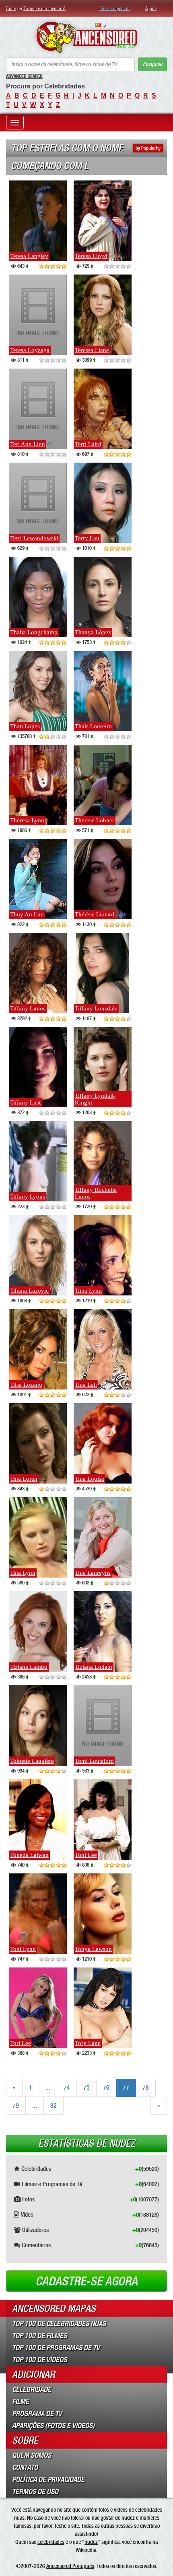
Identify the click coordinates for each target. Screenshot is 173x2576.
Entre (11, 8)
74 (67, 2087)
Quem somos (32, 2455)
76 (106, 2087)
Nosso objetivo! (115, 8)
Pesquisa (152, 64)
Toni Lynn (23, 1949)
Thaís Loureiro (93, 726)
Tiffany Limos (28, 1008)
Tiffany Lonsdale (96, 1008)
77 (126, 2087)
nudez (91, 2542)
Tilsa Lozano (26, 1385)
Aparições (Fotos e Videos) (53, 2426)
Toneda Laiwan (29, 1855)
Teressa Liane (92, 350)
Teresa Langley (29, 256)
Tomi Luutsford (94, 1761)
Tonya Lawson (93, 1949)
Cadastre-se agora (86, 2281)
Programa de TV (37, 2414)
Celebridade (32, 2390)
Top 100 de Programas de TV (56, 2348)
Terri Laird (88, 444)
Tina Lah (86, 1385)
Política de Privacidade (48, 2480)
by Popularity (148, 148)
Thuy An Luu (27, 914)
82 (54, 2106)
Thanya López (93, 632)
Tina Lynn (23, 1573)
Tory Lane (88, 2043)
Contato (25, 2467)
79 (16, 2106)
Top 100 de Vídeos (39, 2360)
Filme (21, 2402)
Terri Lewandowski (34, 538)
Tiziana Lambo (29, 1667)
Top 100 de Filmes (39, 2336)
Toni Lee (86, 1855)
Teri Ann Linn (28, 444)
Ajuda (151, 8)
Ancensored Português (70, 2566)
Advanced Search (24, 76)
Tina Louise (90, 1479)
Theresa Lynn (27, 820)
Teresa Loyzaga (30, 350)
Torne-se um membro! (44, 8)
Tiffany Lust (25, 1103)
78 (146, 2087)
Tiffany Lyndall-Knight (95, 1099)
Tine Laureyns (93, 1573)
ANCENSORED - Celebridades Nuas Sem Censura (86, 37)
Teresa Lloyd (91, 256)
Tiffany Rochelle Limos (96, 1193)
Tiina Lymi (88, 1291)
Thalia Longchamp (34, 632)
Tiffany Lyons (28, 1197)
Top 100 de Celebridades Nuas (59, 2324)
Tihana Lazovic (29, 1291)
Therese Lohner (95, 820)
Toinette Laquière (32, 1761)
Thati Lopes (25, 726)
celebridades (51, 2542)
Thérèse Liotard (95, 914)
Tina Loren (24, 1479)
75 (86, 2087)
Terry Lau (87, 538)
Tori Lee (21, 2043)
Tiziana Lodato (94, 1667)
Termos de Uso (35, 2492)
